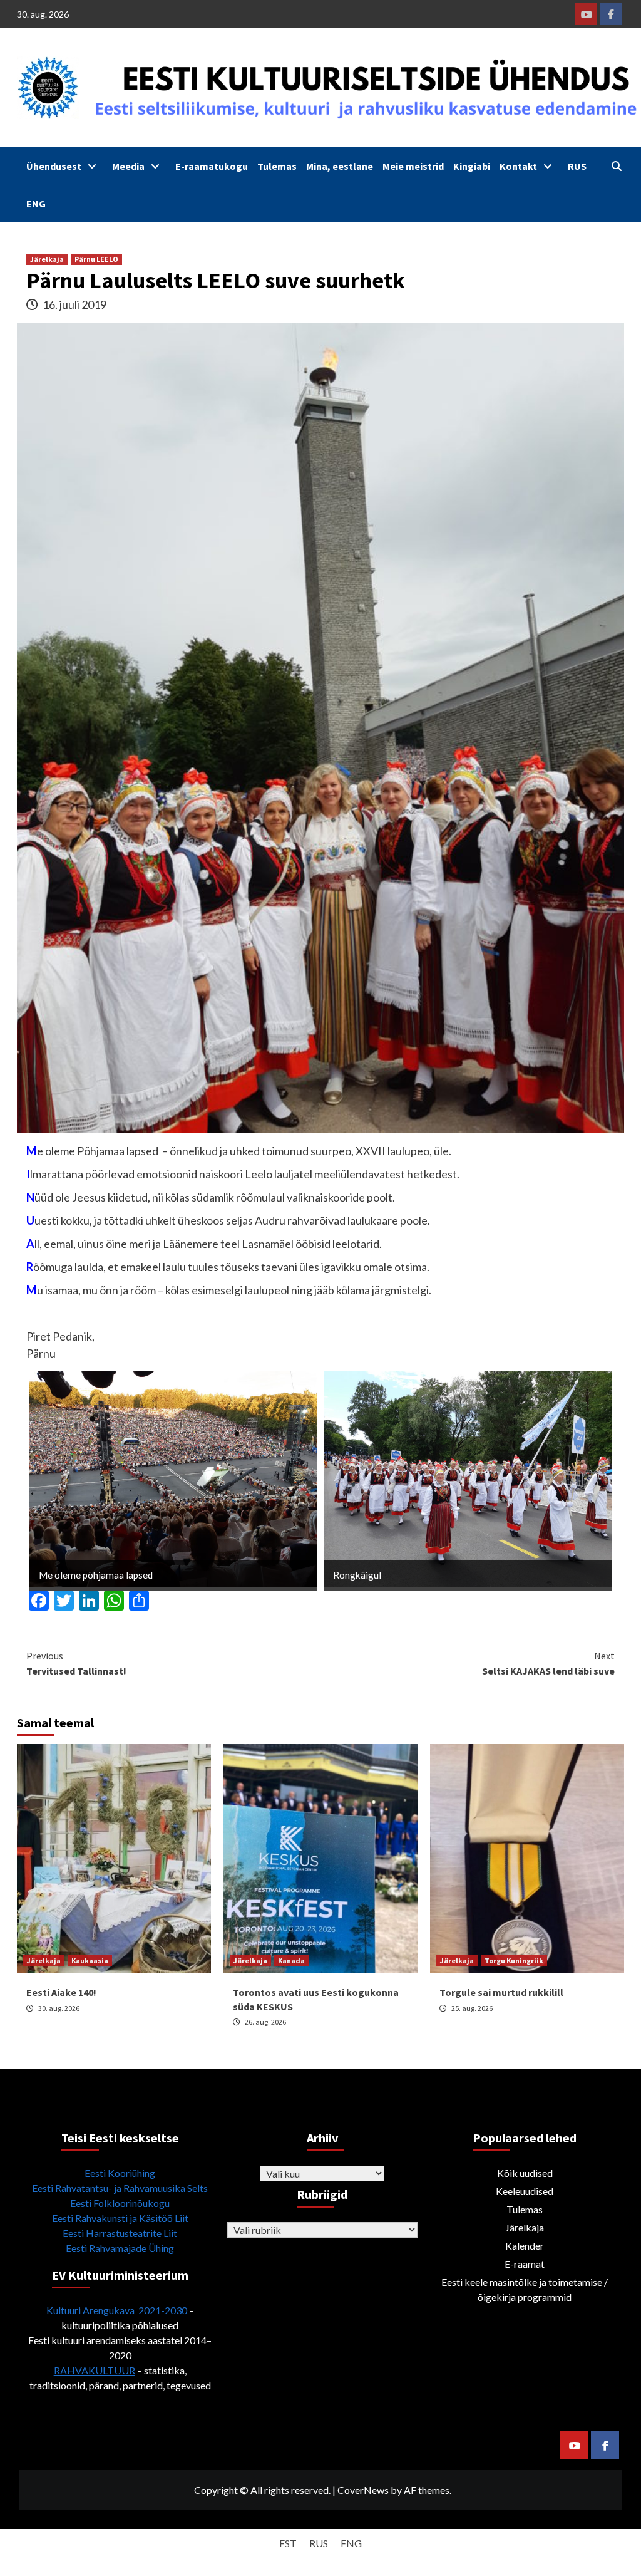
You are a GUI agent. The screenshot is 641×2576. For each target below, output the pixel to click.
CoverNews (363, 2490)
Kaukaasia (90, 1961)
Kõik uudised (525, 2173)
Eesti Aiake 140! (61, 1992)
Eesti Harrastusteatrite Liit (120, 2233)
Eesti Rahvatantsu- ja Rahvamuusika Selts (120, 2188)
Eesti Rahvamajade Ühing (120, 2248)
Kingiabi (472, 166)
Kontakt (518, 166)
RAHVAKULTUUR (95, 2370)
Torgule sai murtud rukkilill (501, 1992)
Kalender (525, 2246)
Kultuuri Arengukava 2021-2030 (117, 2310)
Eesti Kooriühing (120, 2173)
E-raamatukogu (212, 166)
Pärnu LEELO (96, 259)
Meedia (128, 166)
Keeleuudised (525, 2191)
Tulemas (277, 166)
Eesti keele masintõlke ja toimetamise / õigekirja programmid (525, 2289)
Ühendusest (54, 166)
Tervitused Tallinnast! (76, 1663)
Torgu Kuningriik (514, 1961)
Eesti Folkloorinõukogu (120, 2203)
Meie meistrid (413, 166)
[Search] (616, 166)
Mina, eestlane (340, 166)
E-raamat (525, 2264)
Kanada (291, 1961)
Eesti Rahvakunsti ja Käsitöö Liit (120, 2218)
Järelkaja (47, 259)
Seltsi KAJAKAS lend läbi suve (548, 1663)
